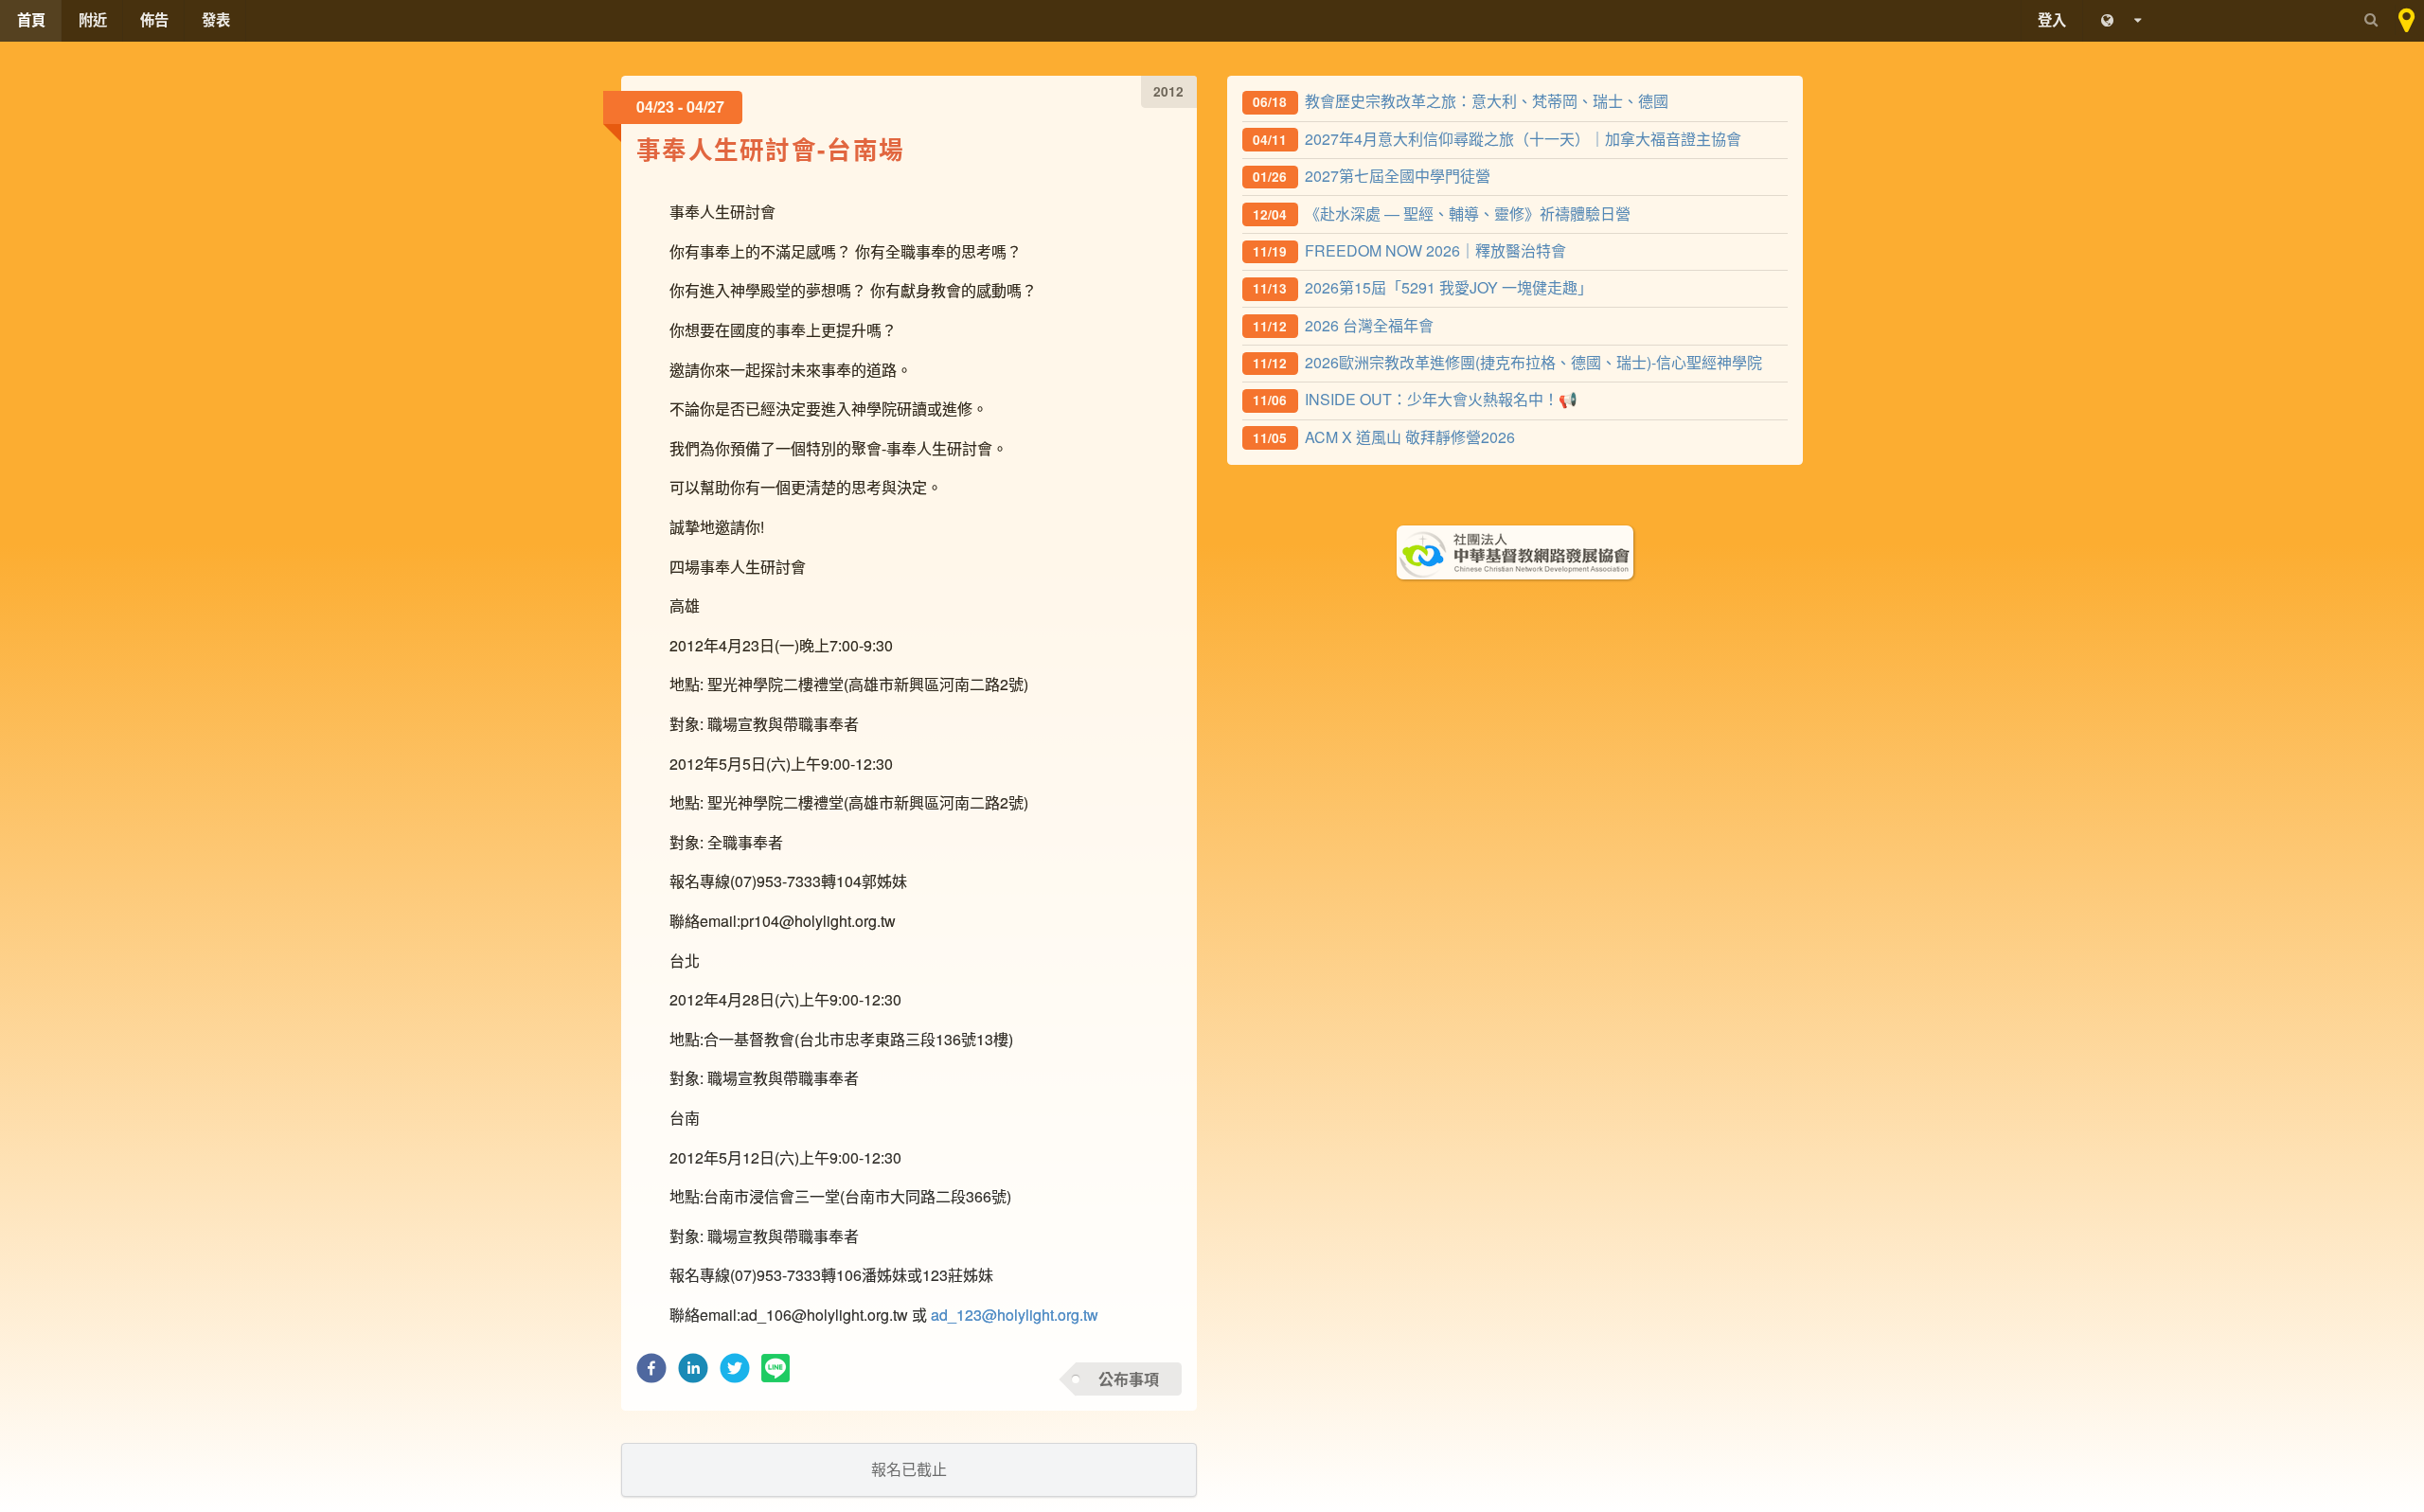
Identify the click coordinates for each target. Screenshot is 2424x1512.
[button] (651, 1373)
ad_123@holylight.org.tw (1015, 1315)
